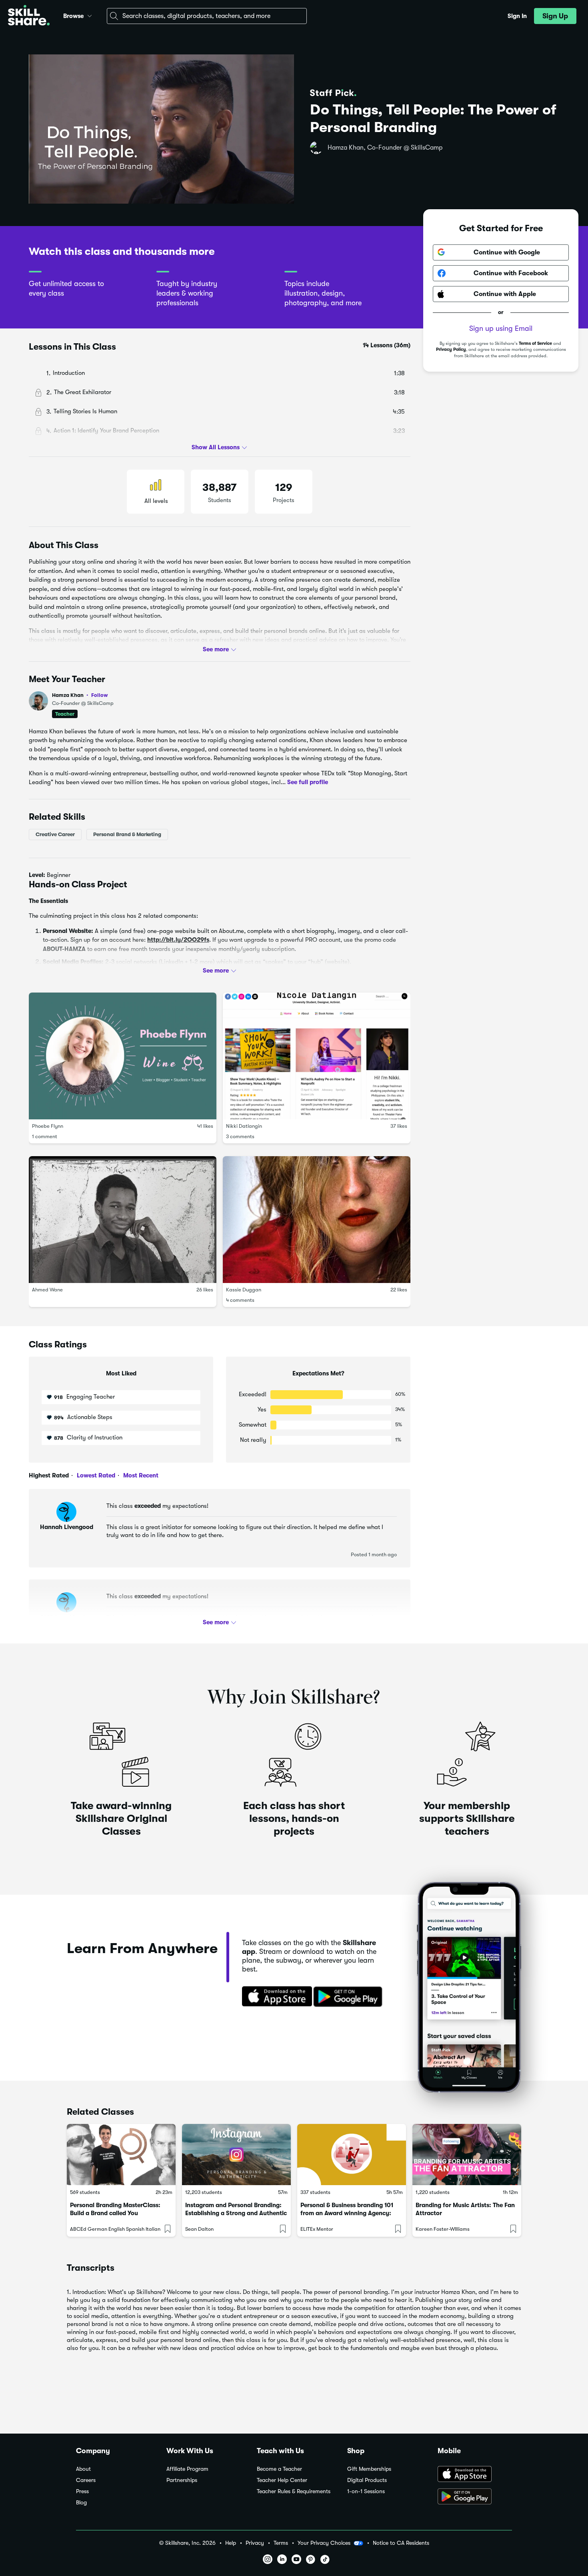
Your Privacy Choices (324, 2543)
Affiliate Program (187, 2469)
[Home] (29, 16)
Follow (100, 695)
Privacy (255, 2543)
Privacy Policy (451, 349)
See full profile (308, 782)
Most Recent (140, 1475)
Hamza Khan (80, 695)
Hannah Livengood (67, 1527)
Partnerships (182, 2480)
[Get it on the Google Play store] (350, 1997)
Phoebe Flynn (48, 1126)
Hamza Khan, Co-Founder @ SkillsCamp (385, 148)
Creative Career (55, 834)
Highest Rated (49, 1475)
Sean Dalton (199, 2229)
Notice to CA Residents (401, 2543)
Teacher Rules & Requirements (294, 2491)
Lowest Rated (95, 1475)
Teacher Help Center (282, 2480)
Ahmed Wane (47, 1290)
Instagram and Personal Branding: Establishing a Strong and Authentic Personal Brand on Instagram (236, 2213)
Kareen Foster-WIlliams (443, 2229)
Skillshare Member (66, 1617)
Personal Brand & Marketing (127, 834)
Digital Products (367, 2480)
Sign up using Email (501, 328)
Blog (81, 2503)
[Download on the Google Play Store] (475, 2497)
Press (82, 2491)
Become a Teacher (279, 2469)
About (83, 2469)
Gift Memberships (369, 2469)
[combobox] (207, 16)
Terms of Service (535, 343)
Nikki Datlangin (244, 1126)
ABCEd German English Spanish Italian (115, 2229)
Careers (86, 2480)
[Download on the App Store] (274, 1997)
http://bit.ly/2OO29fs (178, 940)
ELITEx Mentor (317, 2229)
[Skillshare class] (121, 2155)
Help (231, 2543)
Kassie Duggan (244, 1290)
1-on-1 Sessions (366, 2491)
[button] (90, 15)
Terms (281, 2543)
